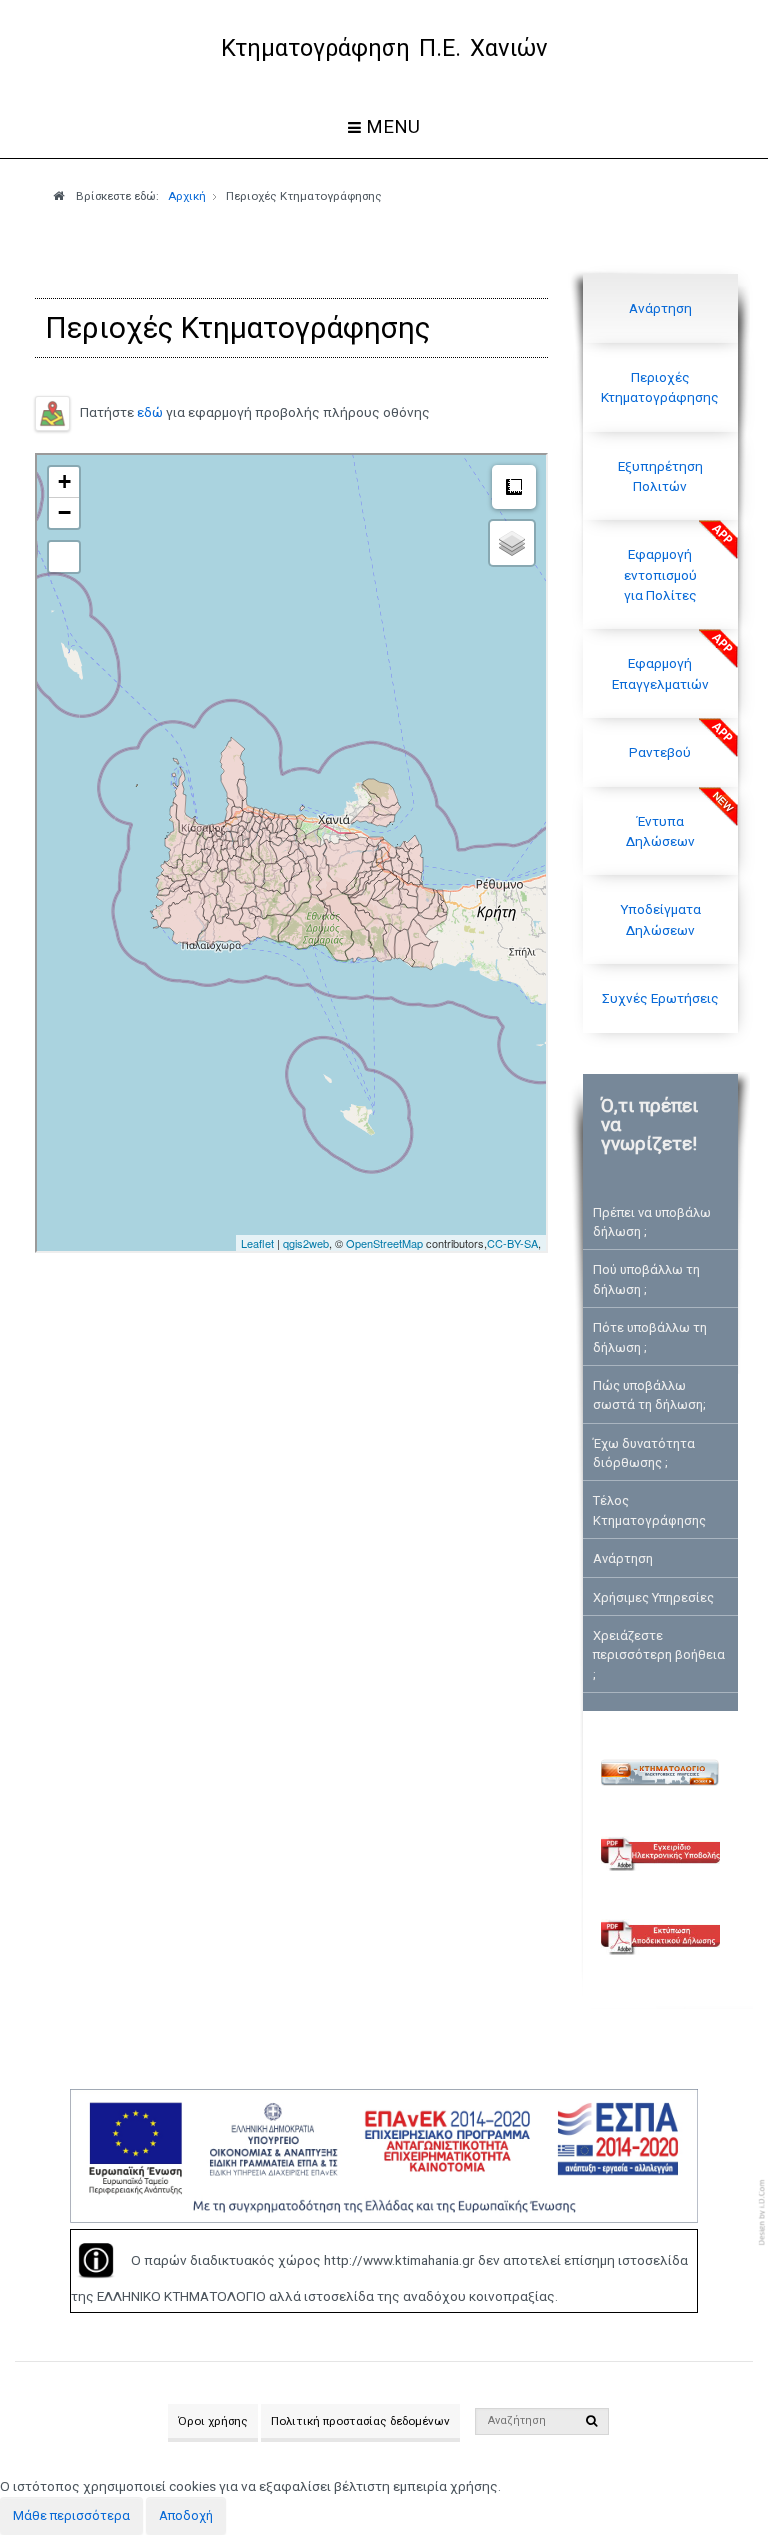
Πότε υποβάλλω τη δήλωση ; (650, 1337)
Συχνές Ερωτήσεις (660, 998)
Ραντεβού (660, 752)
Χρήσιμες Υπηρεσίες (653, 1597)
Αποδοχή (186, 2515)
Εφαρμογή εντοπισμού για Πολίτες (660, 574)
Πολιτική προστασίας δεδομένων (360, 2421)
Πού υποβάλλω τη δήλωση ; (646, 1279)
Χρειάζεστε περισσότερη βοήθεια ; (659, 1655)
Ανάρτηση (660, 308)
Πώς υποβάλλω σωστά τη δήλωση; (649, 1395)
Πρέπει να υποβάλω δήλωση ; (652, 1222)
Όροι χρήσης (213, 2421)
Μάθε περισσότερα (71, 2515)
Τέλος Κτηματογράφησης (649, 1510)
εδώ (150, 412)
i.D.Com (763, 2212)
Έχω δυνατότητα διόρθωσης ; (644, 1453)
